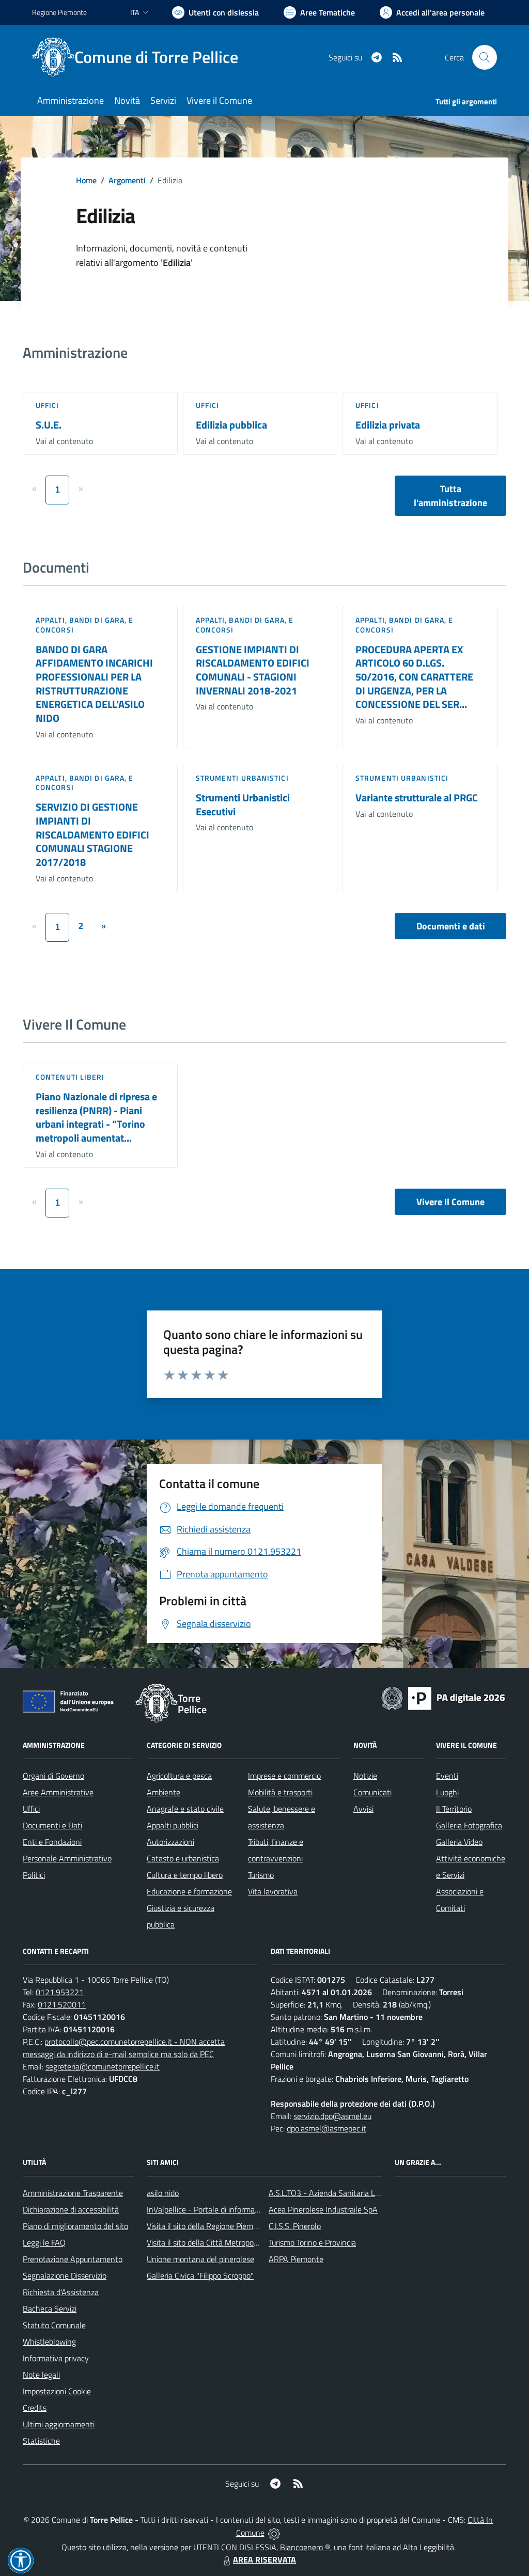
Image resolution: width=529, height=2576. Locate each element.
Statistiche (41, 2441)
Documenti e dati (451, 926)
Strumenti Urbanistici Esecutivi (243, 804)
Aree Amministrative (58, 1792)
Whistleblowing (49, 2342)
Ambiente (164, 1792)
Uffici (48, 405)
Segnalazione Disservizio (65, 2275)
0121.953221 (60, 1992)
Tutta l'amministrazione (450, 496)
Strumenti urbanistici (242, 778)
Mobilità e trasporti (280, 1792)
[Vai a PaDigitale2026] (443, 1697)
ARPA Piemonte (296, 2259)
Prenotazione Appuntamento (73, 2259)
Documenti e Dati (52, 1825)
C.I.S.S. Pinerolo (295, 2226)
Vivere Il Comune (450, 1202)
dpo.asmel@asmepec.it (326, 2128)
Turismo (261, 1875)
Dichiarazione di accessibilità (71, 2209)
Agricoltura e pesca (179, 1776)
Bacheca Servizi (50, 2309)
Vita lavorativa (273, 1891)
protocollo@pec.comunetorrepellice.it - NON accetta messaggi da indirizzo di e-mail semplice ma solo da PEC (124, 2048)
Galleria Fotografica (469, 1825)
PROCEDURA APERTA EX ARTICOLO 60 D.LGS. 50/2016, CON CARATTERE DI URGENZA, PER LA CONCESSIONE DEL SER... (414, 677)
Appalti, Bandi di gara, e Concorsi (85, 625)
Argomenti (127, 180)
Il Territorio (454, 1809)
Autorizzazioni (170, 1842)
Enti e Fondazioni (52, 1842)
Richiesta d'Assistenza (61, 2292)
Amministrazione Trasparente (73, 2193)
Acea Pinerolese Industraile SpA (323, 2209)
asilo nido (163, 2193)
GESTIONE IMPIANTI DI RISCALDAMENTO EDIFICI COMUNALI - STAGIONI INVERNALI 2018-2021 (253, 670)
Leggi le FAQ (44, 2242)
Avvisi (363, 1809)
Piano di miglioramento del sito (75, 2226)
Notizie (365, 1776)
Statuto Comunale (54, 2325)
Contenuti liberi (70, 1077)
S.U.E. (49, 425)
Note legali (41, 2375)
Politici (34, 1875)
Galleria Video (459, 1842)
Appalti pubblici (173, 1825)
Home (86, 180)
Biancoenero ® (305, 2547)
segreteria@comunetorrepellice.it (103, 2066)
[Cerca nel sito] (485, 57)
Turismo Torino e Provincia (312, 2242)
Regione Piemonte (59, 12)
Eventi (447, 1776)
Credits (35, 2408)
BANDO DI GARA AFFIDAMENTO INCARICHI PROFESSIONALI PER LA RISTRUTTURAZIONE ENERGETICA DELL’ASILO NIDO (94, 684)
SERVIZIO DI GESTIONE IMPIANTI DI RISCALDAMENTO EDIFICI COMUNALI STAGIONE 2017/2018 (92, 834)
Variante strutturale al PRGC (417, 797)
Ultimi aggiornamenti (59, 2424)
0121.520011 (62, 2004)
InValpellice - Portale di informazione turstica (224, 2209)
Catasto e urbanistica (183, 1858)
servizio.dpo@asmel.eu (332, 2116)
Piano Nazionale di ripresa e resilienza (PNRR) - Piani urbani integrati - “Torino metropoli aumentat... (96, 1117)
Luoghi (447, 1792)
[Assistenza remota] (274, 2533)
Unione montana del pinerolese (200, 2259)
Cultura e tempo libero (185, 1875)
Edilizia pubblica (231, 425)
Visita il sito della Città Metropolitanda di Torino (227, 2242)
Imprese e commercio (284, 1776)
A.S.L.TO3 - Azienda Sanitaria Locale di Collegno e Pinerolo (369, 2193)
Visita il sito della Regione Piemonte (208, 2226)
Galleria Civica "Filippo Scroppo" (200, 2275)
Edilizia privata (388, 425)
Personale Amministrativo (67, 1858)
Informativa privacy (56, 2358)
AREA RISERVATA (264, 2559)
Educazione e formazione (189, 1891)
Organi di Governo (53, 1776)
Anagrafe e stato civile (185, 1809)
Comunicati (372, 1792)
